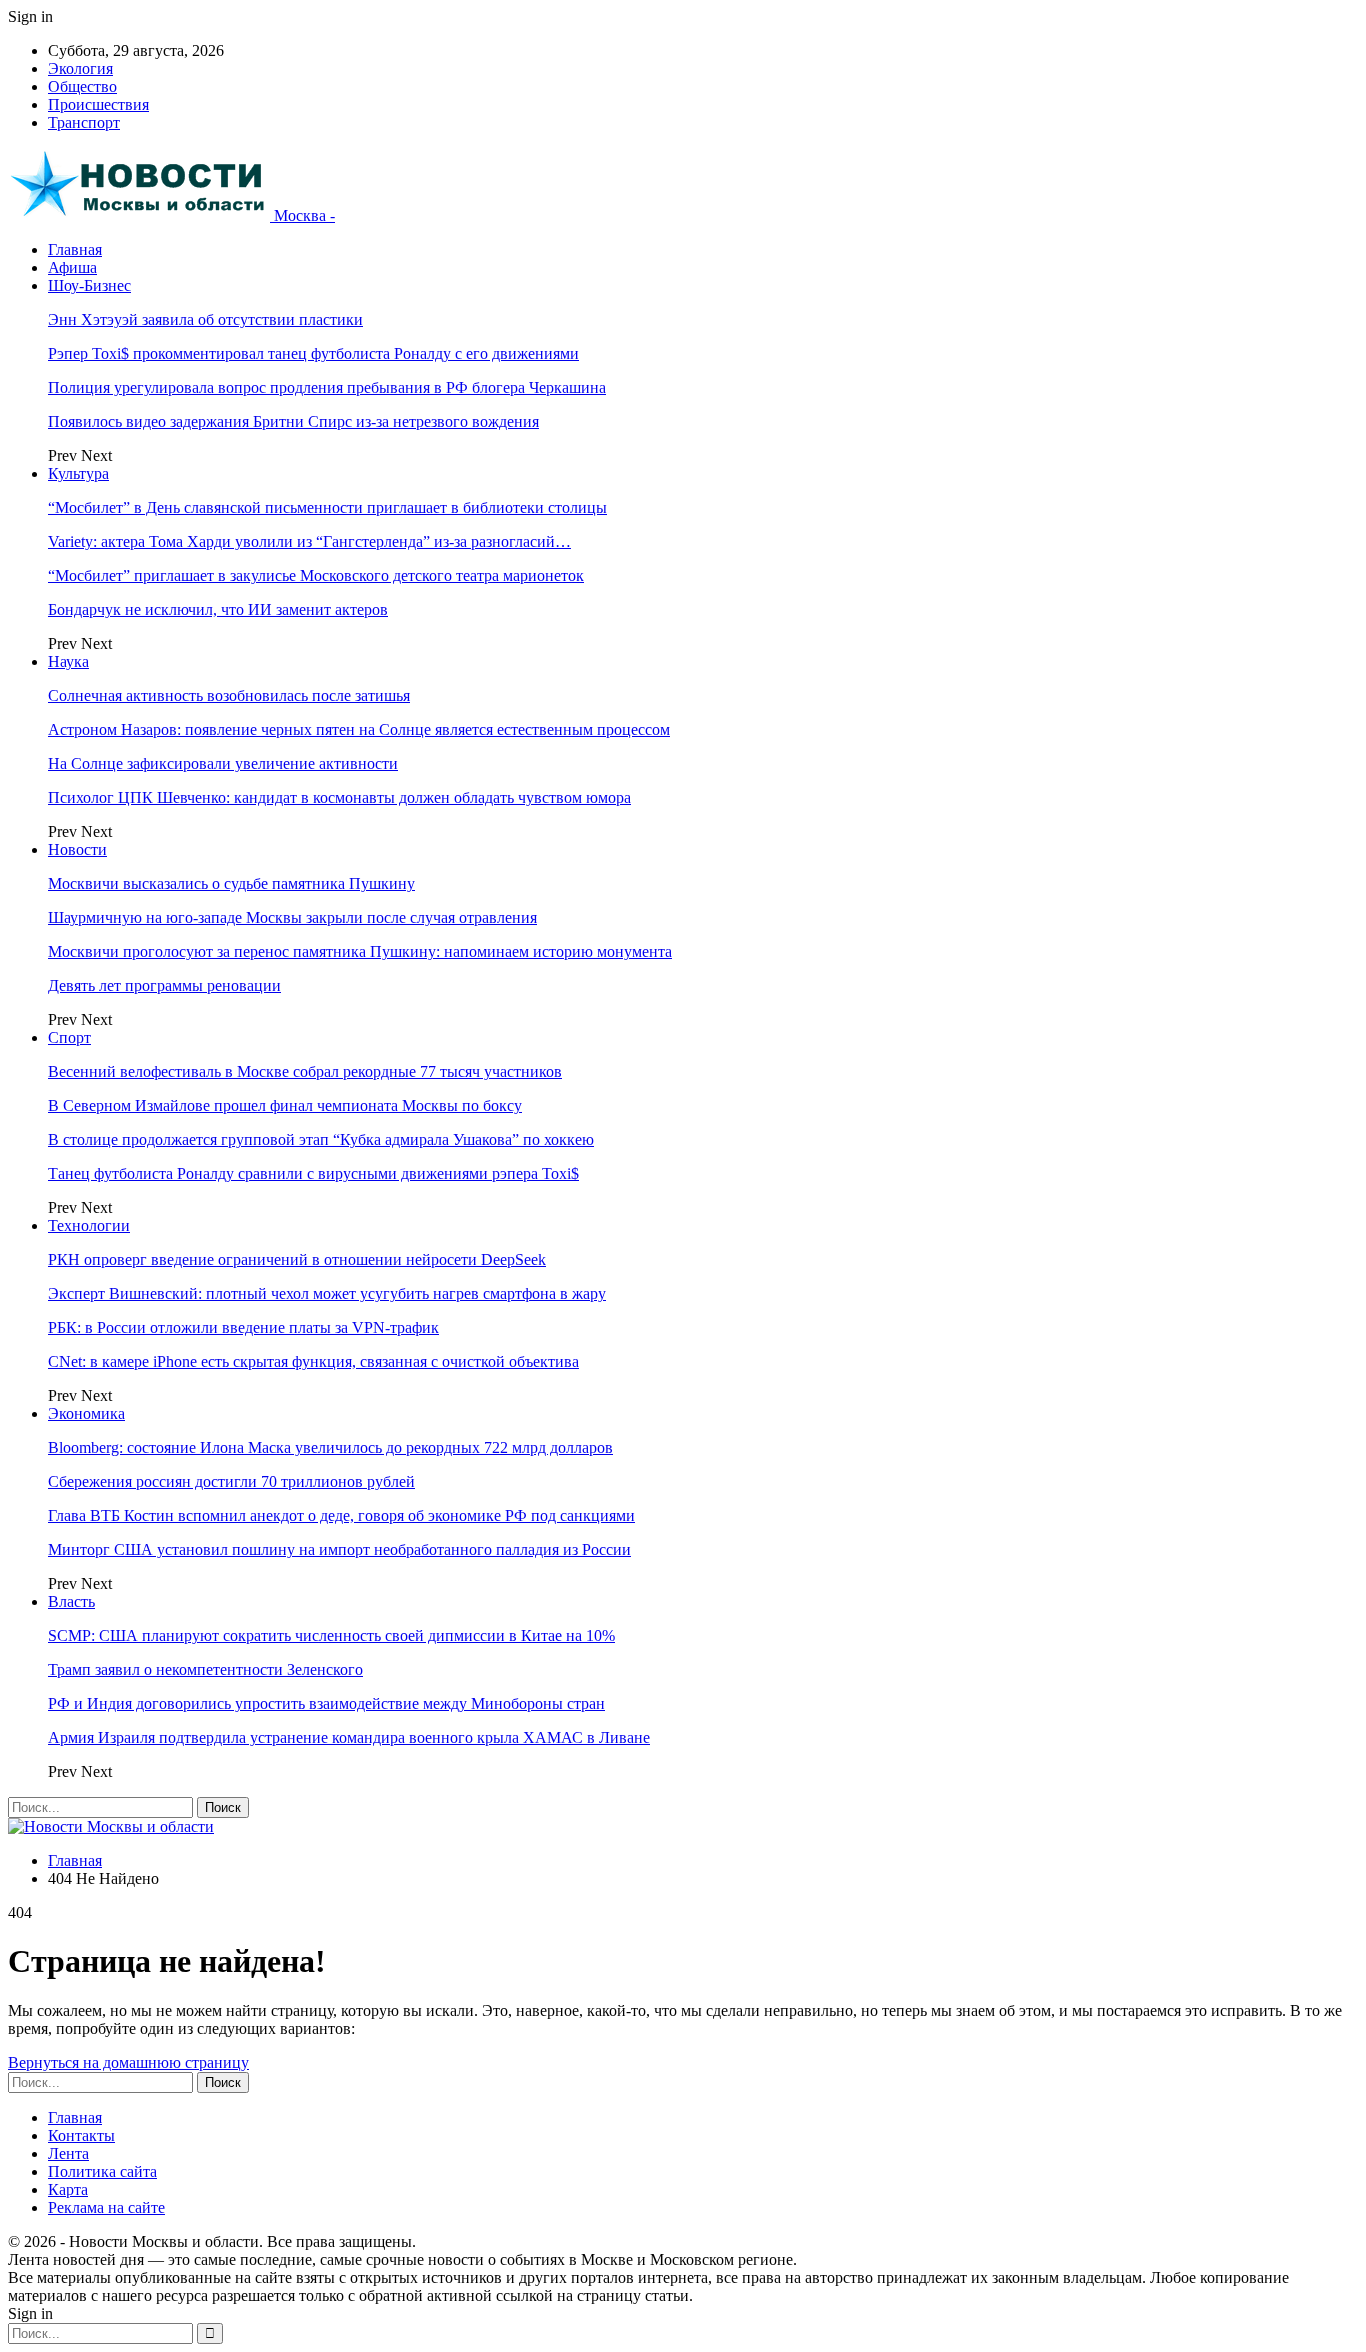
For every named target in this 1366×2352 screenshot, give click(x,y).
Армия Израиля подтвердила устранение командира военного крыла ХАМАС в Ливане (349, 1737)
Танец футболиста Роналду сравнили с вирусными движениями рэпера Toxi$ (313, 1173)
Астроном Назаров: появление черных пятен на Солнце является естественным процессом (359, 729)
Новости (77, 849)
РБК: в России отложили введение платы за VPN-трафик (243, 1327)
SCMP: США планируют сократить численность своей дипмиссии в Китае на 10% (331, 1635)
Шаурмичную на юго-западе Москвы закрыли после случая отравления (292, 917)
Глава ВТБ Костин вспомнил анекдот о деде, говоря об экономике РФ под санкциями (341, 1515)
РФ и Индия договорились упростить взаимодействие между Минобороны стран (326, 1703)
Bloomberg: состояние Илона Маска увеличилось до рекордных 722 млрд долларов (330, 1447)
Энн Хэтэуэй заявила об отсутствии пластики (205, 319)
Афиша (72, 267)
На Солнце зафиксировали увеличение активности (223, 763)
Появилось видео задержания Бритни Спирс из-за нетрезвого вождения (293, 421)
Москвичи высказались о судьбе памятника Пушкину (231, 883)
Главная (75, 249)
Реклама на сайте (106, 2207)
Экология (80, 68)
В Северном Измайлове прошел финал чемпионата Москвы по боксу (285, 1105)
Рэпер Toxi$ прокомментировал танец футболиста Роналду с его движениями (313, 353)
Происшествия (98, 104)
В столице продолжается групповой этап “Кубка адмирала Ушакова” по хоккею (321, 1139)
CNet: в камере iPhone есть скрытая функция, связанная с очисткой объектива (313, 1361)
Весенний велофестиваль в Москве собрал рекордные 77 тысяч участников (305, 1071)
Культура (78, 473)
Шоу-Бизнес (89, 285)
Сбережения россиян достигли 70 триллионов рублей (231, 1481)
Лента (68, 2153)
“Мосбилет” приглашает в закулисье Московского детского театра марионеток (316, 575)
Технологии (89, 1225)
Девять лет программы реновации (164, 985)
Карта (68, 2189)
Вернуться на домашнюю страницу (128, 2062)
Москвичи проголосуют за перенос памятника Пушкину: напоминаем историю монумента (360, 951)
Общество (82, 86)
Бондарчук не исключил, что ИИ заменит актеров (218, 609)
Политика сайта (102, 2171)
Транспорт (84, 122)
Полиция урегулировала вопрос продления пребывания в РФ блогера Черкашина (327, 387)
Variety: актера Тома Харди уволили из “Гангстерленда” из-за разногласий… (309, 541)
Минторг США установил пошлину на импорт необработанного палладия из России (339, 1549)
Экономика (86, 1413)
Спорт (69, 1037)
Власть (71, 1601)
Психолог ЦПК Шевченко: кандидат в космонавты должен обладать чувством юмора (339, 797)
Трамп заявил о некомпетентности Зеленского (205, 1669)
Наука (68, 661)
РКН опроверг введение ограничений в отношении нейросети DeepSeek (297, 1259)
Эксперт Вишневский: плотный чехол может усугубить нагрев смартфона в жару (327, 1293)
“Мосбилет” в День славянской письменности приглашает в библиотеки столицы (327, 507)
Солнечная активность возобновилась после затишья (229, 695)
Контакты (81, 2135)
